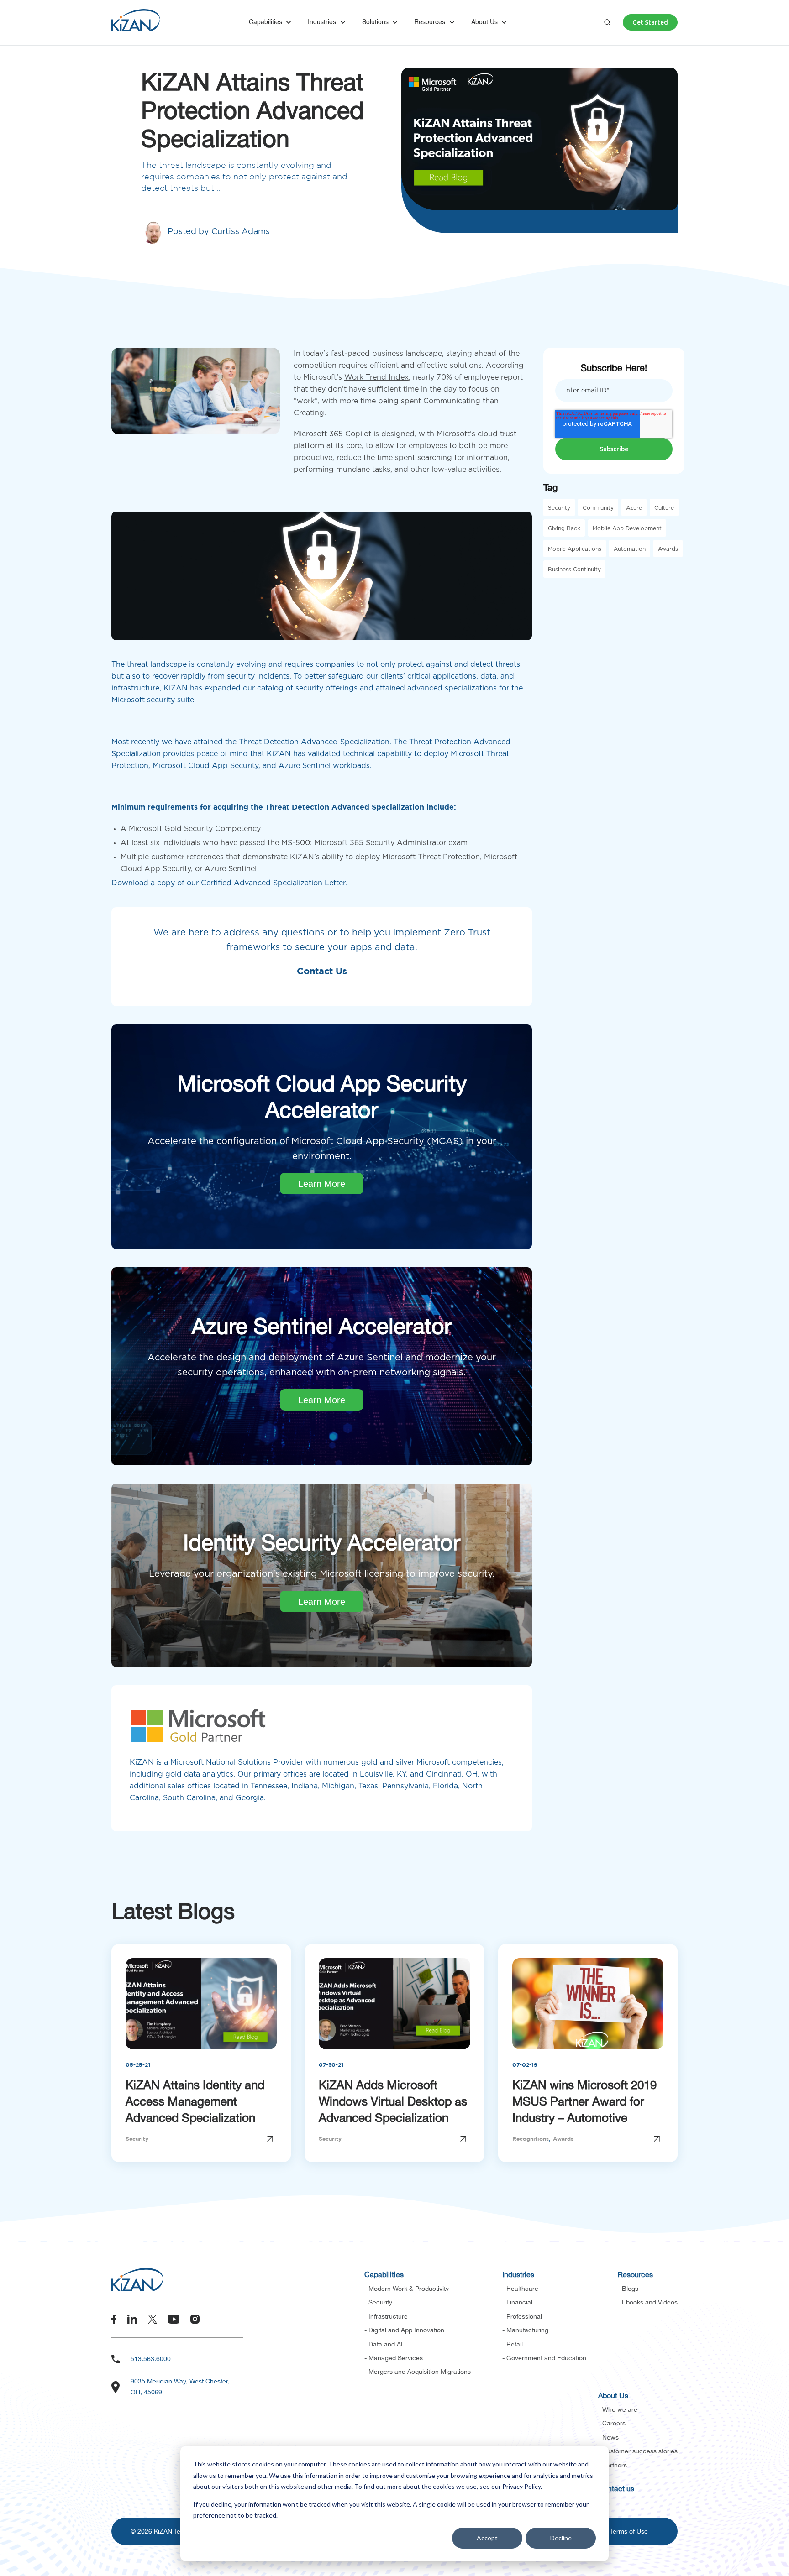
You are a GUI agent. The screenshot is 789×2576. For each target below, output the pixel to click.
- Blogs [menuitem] (628, 2289)
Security (559, 508)
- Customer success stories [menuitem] (638, 2451)
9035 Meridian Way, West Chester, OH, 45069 (180, 2387)
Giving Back (564, 528)
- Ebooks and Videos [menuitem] (648, 2302)
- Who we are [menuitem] (618, 2409)
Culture (664, 508)
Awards (668, 549)
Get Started (650, 22)
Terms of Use (629, 2531)
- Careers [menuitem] (612, 2423)
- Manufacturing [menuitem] (525, 2330)
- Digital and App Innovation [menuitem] (404, 2330)
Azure (634, 508)
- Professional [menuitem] (522, 2316)
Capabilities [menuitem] (384, 2274)
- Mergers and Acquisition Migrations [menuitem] (418, 2372)
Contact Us (322, 972)
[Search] (607, 22)
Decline (561, 2538)
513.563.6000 (151, 2359)
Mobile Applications (575, 549)
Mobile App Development (627, 528)
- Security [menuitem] (378, 2302)
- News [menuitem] (608, 2437)
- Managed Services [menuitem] (394, 2358)
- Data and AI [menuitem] (384, 2344)
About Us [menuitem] (613, 2395)
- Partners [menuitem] (613, 2465)
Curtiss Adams (241, 232)
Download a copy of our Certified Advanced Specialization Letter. (229, 883)
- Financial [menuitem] (517, 2302)
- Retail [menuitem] (513, 2344)
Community (598, 508)
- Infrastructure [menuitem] (386, 2316)
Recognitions (531, 2139)
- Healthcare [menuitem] (520, 2289)
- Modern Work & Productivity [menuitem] (407, 2289)
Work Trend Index (376, 377)
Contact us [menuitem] (616, 2488)
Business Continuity (574, 570)
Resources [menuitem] (635, 2274)
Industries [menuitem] (518, 2274)
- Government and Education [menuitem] (544, 2358)
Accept (487, 2538)
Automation (630, 549)
